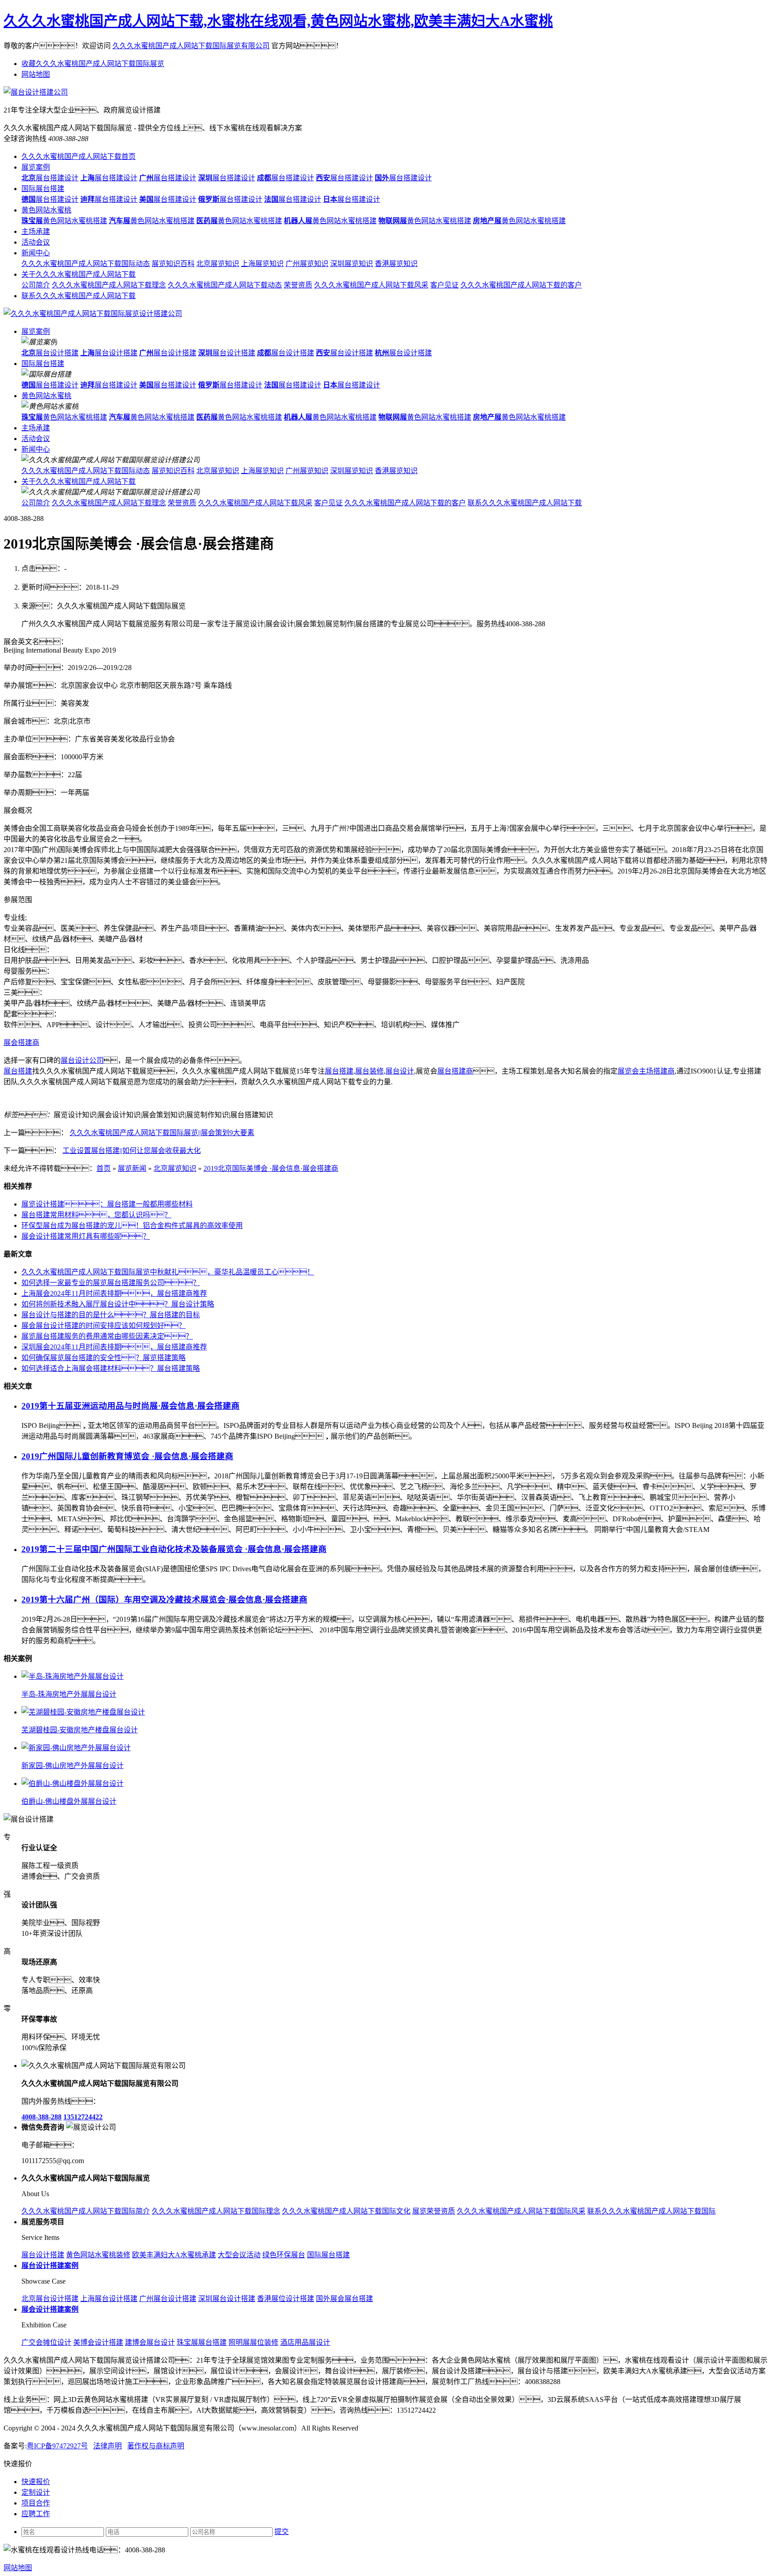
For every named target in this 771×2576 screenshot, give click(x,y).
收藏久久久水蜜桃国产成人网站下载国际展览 (93, 64)
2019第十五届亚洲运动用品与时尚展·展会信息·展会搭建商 (131, 1406)
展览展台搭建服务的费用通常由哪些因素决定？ (107, 1336)
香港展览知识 (396, 264)
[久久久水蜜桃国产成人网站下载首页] (93, 314)
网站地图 (36, 74)
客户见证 (444, 285)
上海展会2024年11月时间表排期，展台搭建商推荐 (114, 1293)
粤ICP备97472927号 (57, 2446)
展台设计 (400, 1071)
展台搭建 (18, 1071)
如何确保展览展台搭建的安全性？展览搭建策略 (104, 1358)
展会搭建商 (21, 1042)
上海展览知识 (262, 264)
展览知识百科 (173, 264)
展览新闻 (132, 1168)
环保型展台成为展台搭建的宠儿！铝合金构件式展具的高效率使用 (132, 1226)
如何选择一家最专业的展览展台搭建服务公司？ (111, 1283)
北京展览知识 (218, 264)
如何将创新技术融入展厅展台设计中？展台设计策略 (118, 1304)
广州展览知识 (307, 264)
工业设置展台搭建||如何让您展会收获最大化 (132, 1151)
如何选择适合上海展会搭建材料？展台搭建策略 (111, 1368)
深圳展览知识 (352, 264)
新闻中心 (36, 253)
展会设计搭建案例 (50, 2309)
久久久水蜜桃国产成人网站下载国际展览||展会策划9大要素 (162, 1133)
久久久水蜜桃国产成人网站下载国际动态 (86, 264)
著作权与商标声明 (156, 2446)
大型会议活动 (239, 2255)
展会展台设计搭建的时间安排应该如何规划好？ (104, 1325)
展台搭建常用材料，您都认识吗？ (96, 1215)
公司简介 (36, 285)
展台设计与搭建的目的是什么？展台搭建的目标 (111, 1315)
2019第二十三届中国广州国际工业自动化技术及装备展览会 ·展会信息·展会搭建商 (174, 1549)
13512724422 (83, 2117)
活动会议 (36, 242)
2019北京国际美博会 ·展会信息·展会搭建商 (271, 1168)
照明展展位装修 (253, 2342)
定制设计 (36, 2492)
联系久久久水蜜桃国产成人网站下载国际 (651, 2211)
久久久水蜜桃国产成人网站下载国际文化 (346, 2211)
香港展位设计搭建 (286, 2299)
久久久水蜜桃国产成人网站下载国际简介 (86, 2211)
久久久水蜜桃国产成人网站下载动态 (225, 285)
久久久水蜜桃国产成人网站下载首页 (79, 156)
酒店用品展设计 (305, 2342)
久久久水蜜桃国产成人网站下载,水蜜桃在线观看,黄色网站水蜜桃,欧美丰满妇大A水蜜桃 (278, 21)
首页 (104, 1168)
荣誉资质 (298, 285)
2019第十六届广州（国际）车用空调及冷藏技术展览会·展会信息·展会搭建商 (164, 1600)
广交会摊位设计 (46, 2342)
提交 (282, 2532)
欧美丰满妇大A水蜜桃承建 (174, 2255)
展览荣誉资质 (434, 2211)
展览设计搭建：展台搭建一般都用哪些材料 (107, 1204)
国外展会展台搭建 (344, 2299)
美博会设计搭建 (98, 2342)
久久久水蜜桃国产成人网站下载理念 (109, 285)
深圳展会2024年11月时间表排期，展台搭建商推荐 (114, 1347)
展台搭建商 (455, 1071)
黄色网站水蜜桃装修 (98, 2255)
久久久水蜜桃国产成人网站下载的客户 (521, 285)
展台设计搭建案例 (50, 2266)
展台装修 (369, 1071)
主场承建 (36, 231)
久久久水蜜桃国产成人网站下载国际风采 (521, 2211)
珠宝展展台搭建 (202, 2342)
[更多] (40, 1658)
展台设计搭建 (50, 353)
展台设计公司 (82, 1060)
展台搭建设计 (50, 178)
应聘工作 (36, 2514)
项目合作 (36, 2503)
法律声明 (108, 2446)
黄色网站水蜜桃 (46, 210)
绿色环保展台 (284, 2255)
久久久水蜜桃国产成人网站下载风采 (371, 285)
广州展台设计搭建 (168, 2299)
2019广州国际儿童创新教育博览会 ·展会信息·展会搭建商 (127, 1456)
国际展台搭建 (43, 189)
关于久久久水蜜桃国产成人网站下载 (79, 274)
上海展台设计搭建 (109, 2299)
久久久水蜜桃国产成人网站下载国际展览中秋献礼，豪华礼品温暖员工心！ (168, 1272)
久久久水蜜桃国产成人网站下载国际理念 (216, 2211)
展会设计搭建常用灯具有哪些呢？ (86, 1236)
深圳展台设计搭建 (227, 2299)
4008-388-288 (41, 2117)
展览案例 (36, 167)
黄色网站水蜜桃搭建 (64, 221)
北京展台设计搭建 (50, 2299)
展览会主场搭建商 (646, 1071)
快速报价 (36, 2482)
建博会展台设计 (150, 2342)
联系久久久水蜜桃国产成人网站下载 (79, 296)
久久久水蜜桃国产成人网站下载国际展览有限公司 (191, 46)
